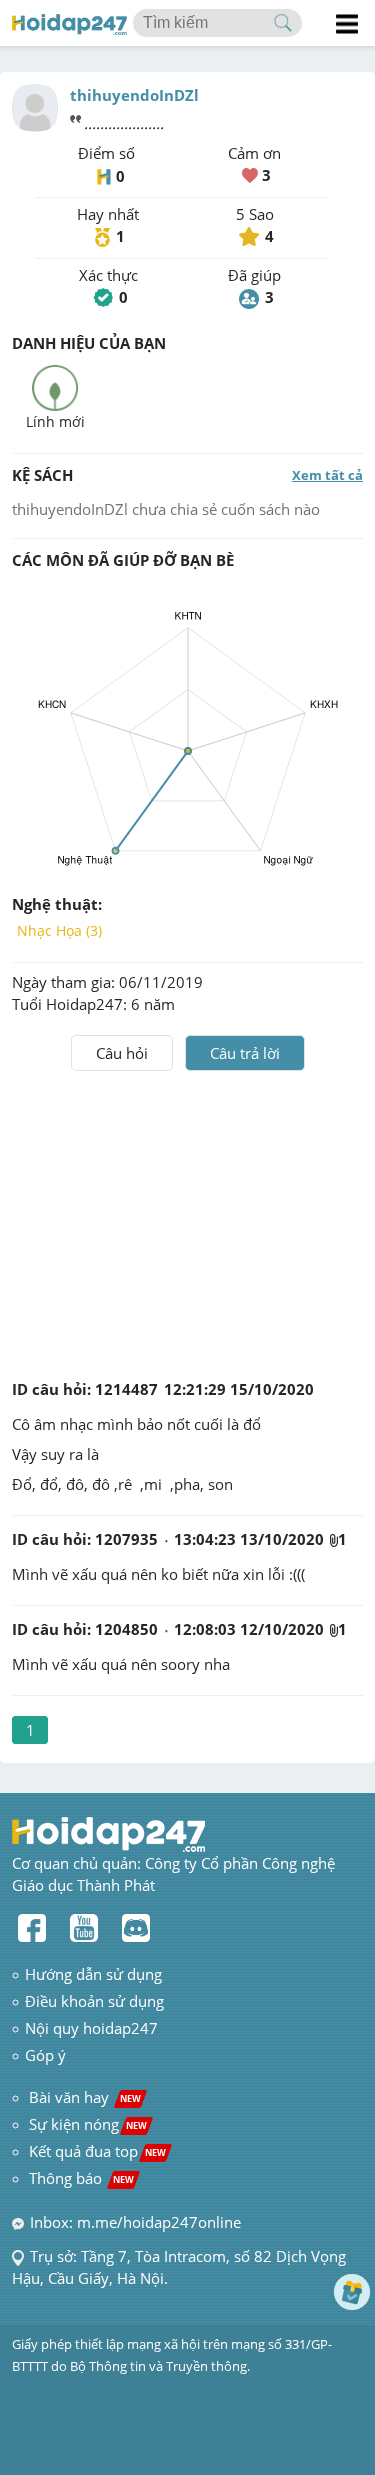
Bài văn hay (83, 2097)
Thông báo (81, 2178)
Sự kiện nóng (88, 2124)
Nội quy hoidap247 (91, 2028)
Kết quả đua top (97, 2151)
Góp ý (45, 2055)
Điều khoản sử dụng (94, 2001)
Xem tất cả (327, 475)
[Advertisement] (188, 1221)
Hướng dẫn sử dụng (93, 1974)
